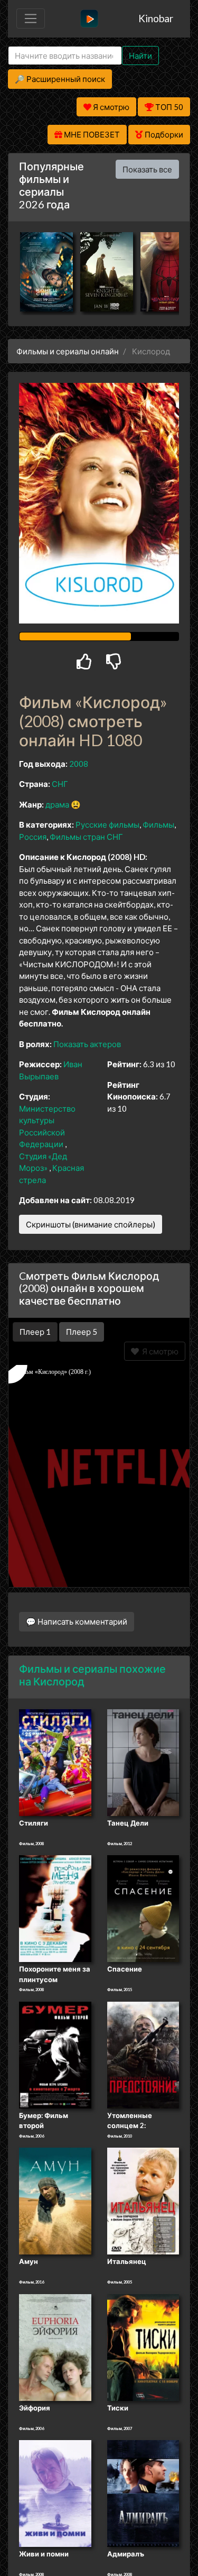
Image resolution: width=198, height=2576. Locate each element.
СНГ (60, 784)
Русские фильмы (107, 824)
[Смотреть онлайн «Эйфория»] (55, 2346)
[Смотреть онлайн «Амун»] (55, 2201)
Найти (140, 56)
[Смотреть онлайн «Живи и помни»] (55, 2493)
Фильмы (158, 824)
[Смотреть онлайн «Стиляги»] (55, 1762)
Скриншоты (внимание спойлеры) (91, 1224)
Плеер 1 (35, 1332)
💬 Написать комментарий (77, 1621)
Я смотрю (159, 1351)
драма (57, 804)
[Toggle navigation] (31, 19)
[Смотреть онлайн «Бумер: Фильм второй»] (55, 2054)
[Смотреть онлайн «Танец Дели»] (143, 1762)
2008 (79, 764)
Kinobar (156, 18)
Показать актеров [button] (87, 1044)
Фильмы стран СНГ (86, 837)
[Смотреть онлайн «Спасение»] (143, 1908)
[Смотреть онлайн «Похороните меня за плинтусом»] (55, 1908)
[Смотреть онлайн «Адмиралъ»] (143, 2493)
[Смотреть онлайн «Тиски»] (143, 2346)
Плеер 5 (82, 1332)
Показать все (147, 169)
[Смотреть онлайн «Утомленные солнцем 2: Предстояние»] (143, 2054)
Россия (33, 837)
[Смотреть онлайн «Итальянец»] (143, 2201)
